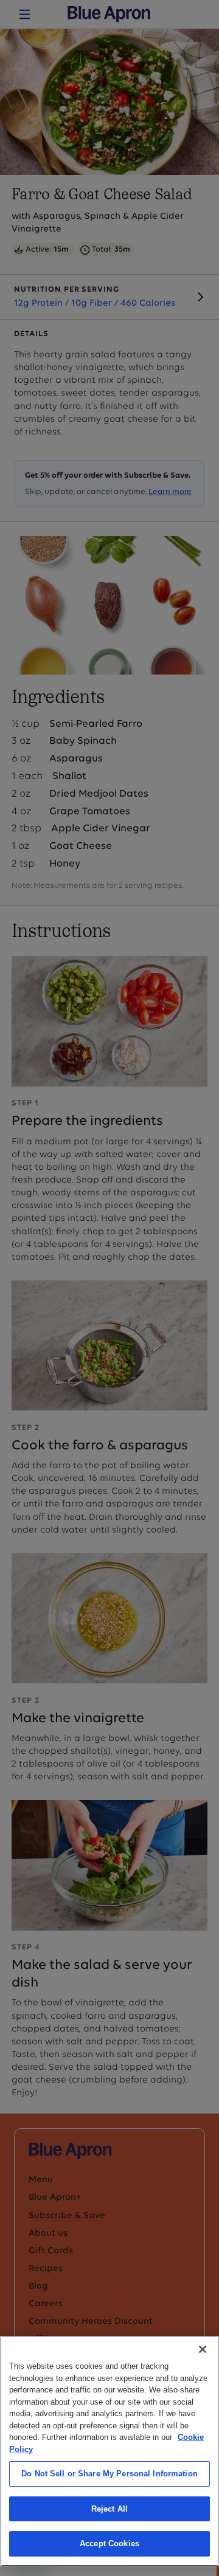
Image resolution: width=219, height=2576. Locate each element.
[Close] (203, 2349)
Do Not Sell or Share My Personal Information (109, 2474)
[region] (109, 2451)
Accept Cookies (109, 2543)
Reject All (109, 2509)
